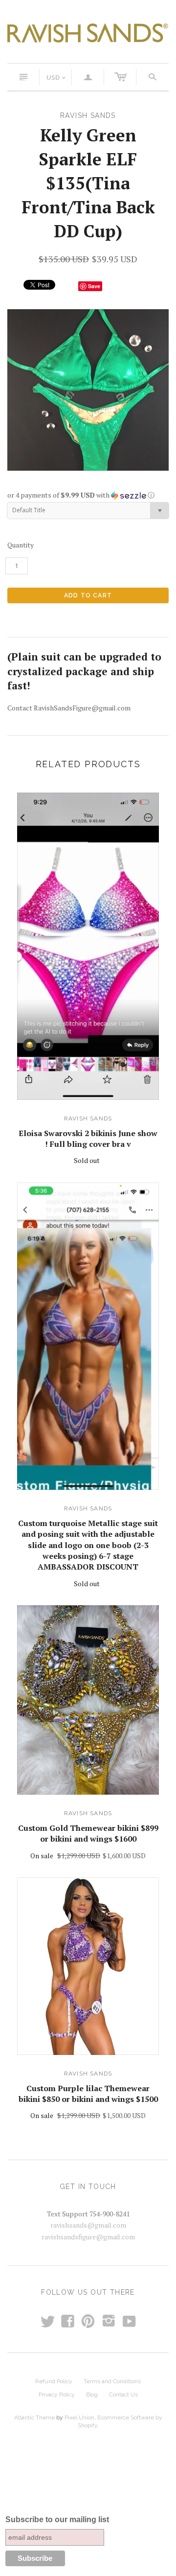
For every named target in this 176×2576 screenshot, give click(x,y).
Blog (92, 2394)
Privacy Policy (57, 2394)
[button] (88, 495)
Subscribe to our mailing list (57, 2519)
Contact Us (123, 2394)
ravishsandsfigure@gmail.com (88, 2237)
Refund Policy (54, 2381)
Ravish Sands (88, 1118)
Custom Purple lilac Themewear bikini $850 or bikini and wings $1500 (88, 2094)
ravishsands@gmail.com (88, 2225)
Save (94, 286)
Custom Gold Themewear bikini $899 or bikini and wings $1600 (88, 1833)
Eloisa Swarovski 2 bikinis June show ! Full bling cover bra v (88, 1139)
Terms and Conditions (112, 2381)
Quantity (21, 545)
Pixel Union (79, 2417)
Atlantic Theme (34, 2417)
